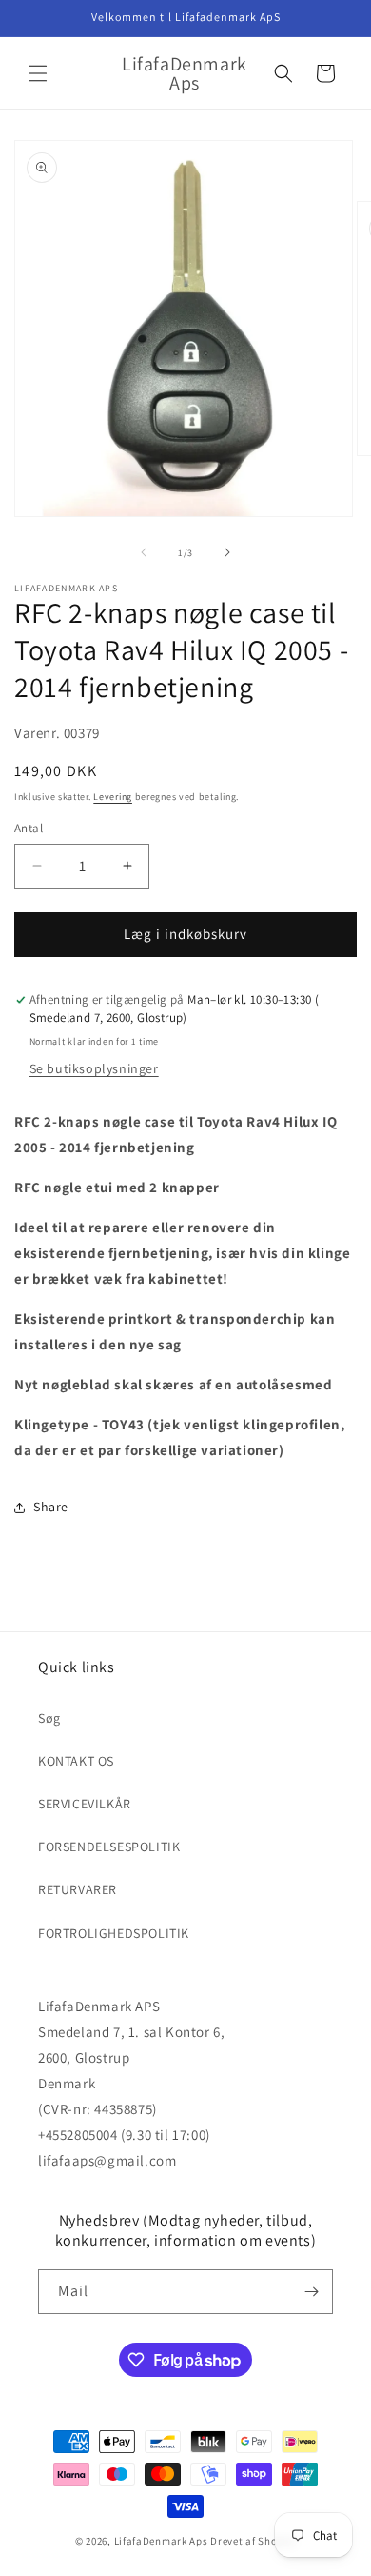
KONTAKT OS (76, 1761)
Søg (49, 1718)
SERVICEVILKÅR (85, 1804)
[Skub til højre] (227, 552)
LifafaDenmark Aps (161, 2541)
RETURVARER (78, 1889)
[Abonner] (311, 2292)
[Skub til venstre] (144, 552)
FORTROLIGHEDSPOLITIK (114, 1933)
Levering (113, 797)
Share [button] (51, 1507)
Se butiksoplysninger (94, 1068)
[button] (38, 73)
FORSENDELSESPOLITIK (109, 1847)
